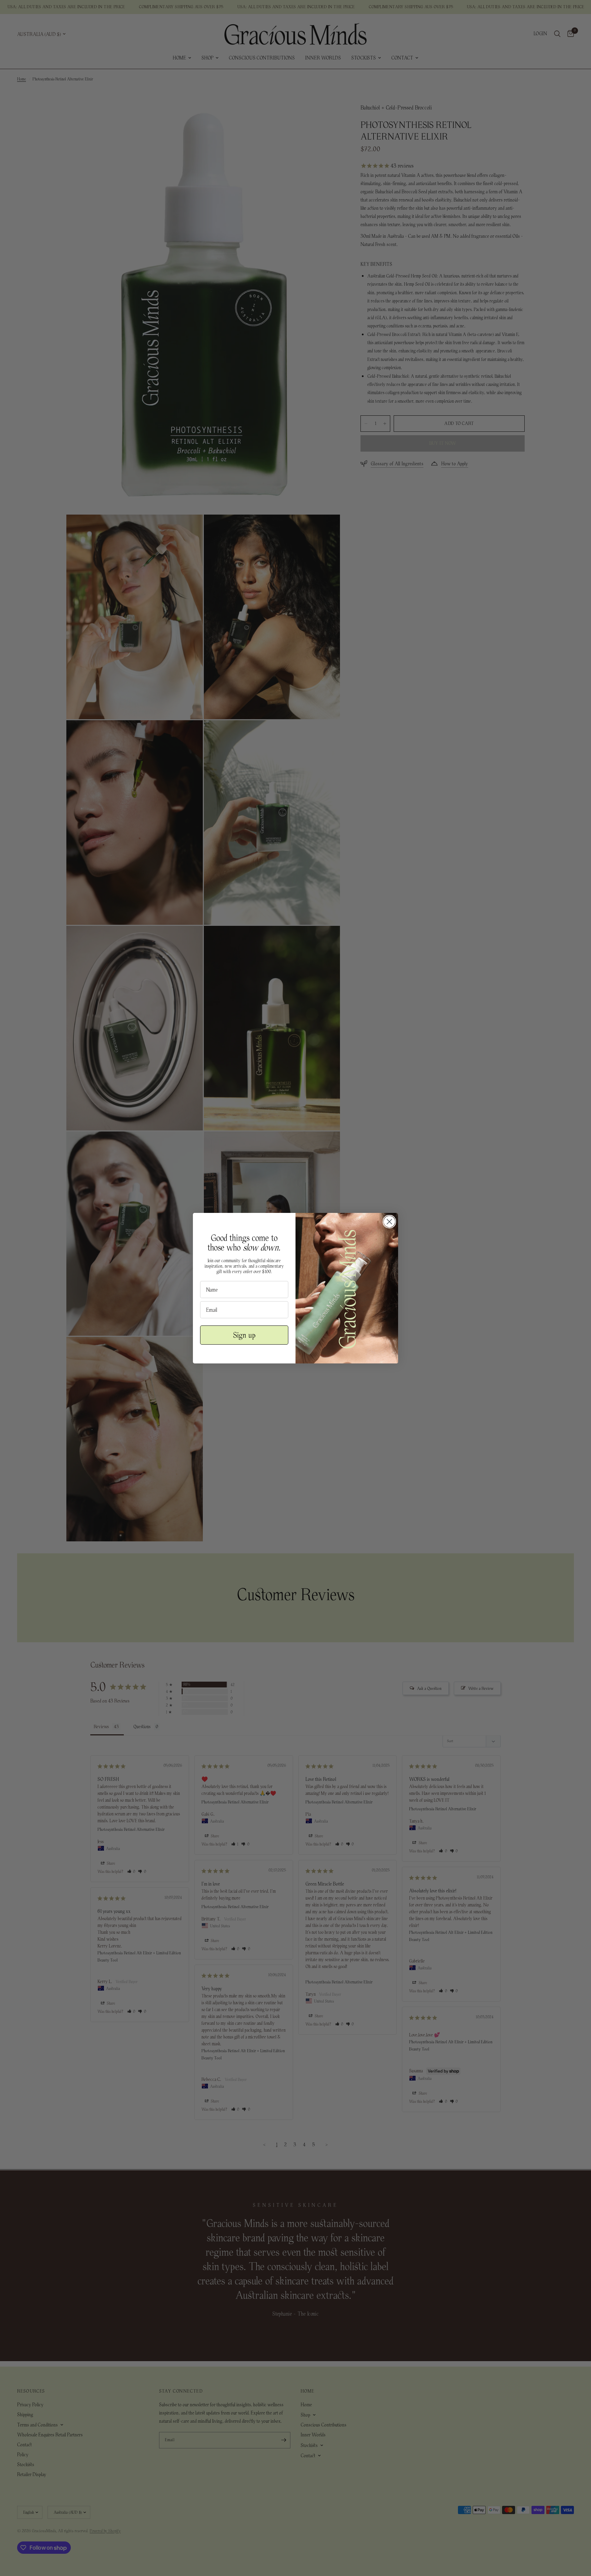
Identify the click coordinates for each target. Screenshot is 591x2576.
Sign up (244, 1335)
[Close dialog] (389, 1222)
